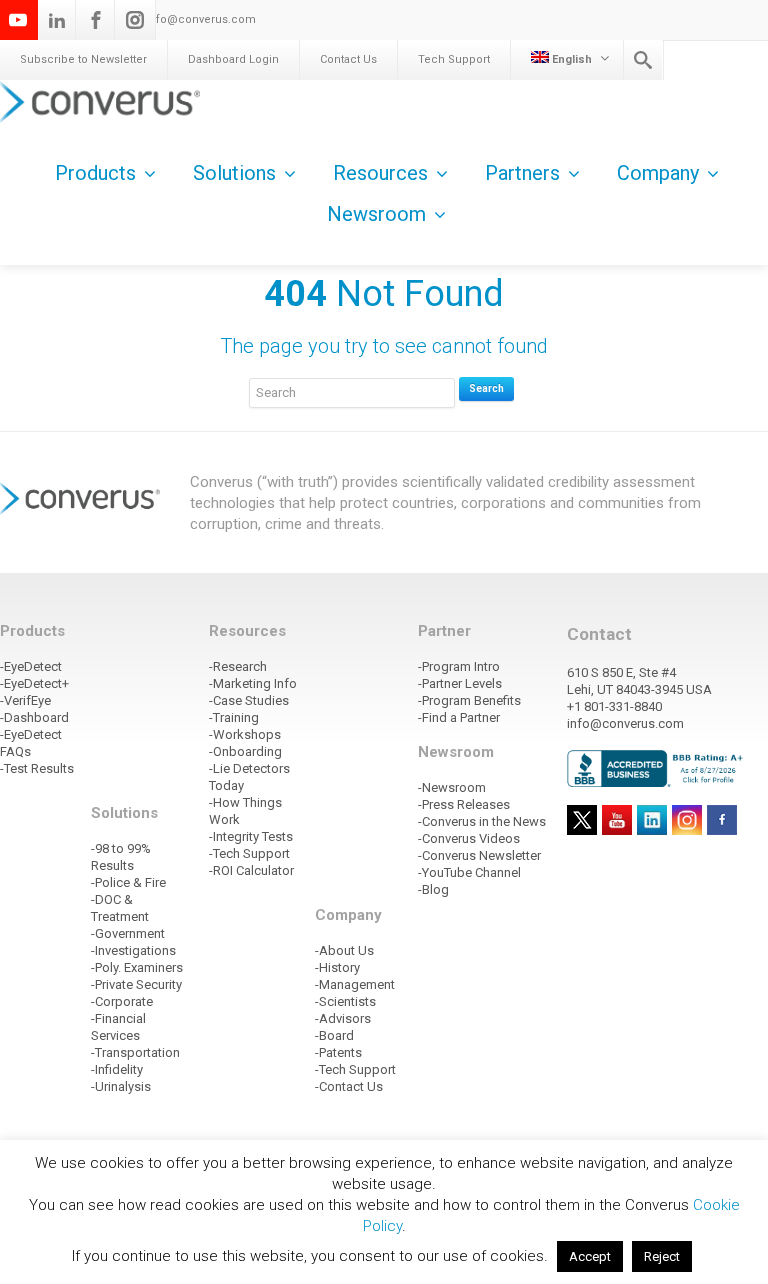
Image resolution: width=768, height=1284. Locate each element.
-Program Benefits (469, 700)
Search (486, 388)
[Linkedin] (57, 20)
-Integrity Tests (251, 836)
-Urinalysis (121, 1086)
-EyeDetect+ (34, 683)
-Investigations (133, 950)
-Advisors (343, 1018)
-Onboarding (245, 751)
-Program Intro (459, 666)
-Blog (433, 889)
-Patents (338, 1052)
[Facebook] (96, 20)
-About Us (344, 950)
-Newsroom (452, 787)
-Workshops (245, 734)
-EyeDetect (31, 666)
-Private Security (136, 984)
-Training (234, 717)
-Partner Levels (460, 683)
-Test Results (37, 768)
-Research (238, 666)
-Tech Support (249, 853)
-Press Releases (464, 804)
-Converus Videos (469, 838)
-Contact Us (349, 1086)
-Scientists (345, 1001)
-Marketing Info (253, 683)
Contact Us (348, 59)
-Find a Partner (459, 717)
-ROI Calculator (251, 870)
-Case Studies (249, 700)
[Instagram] (135, 20)
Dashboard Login (233, 59)
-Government (128, 933)
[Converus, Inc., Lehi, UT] (658, 768)
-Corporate (122, 1001)
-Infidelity (117, 1069)
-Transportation (135, 1052)
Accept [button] (590, 1256)
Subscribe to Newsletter (83, 59)
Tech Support (454, 59)
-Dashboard (34, 717)
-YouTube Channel (469, 872)
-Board (334, 1035)
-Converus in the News (482, 821)
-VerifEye (25, 700)
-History (337, 967)
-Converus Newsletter (479, 855)
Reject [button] (662, 1256)
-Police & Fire (128, 882)
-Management (355, 984)
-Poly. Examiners (137, 967)
